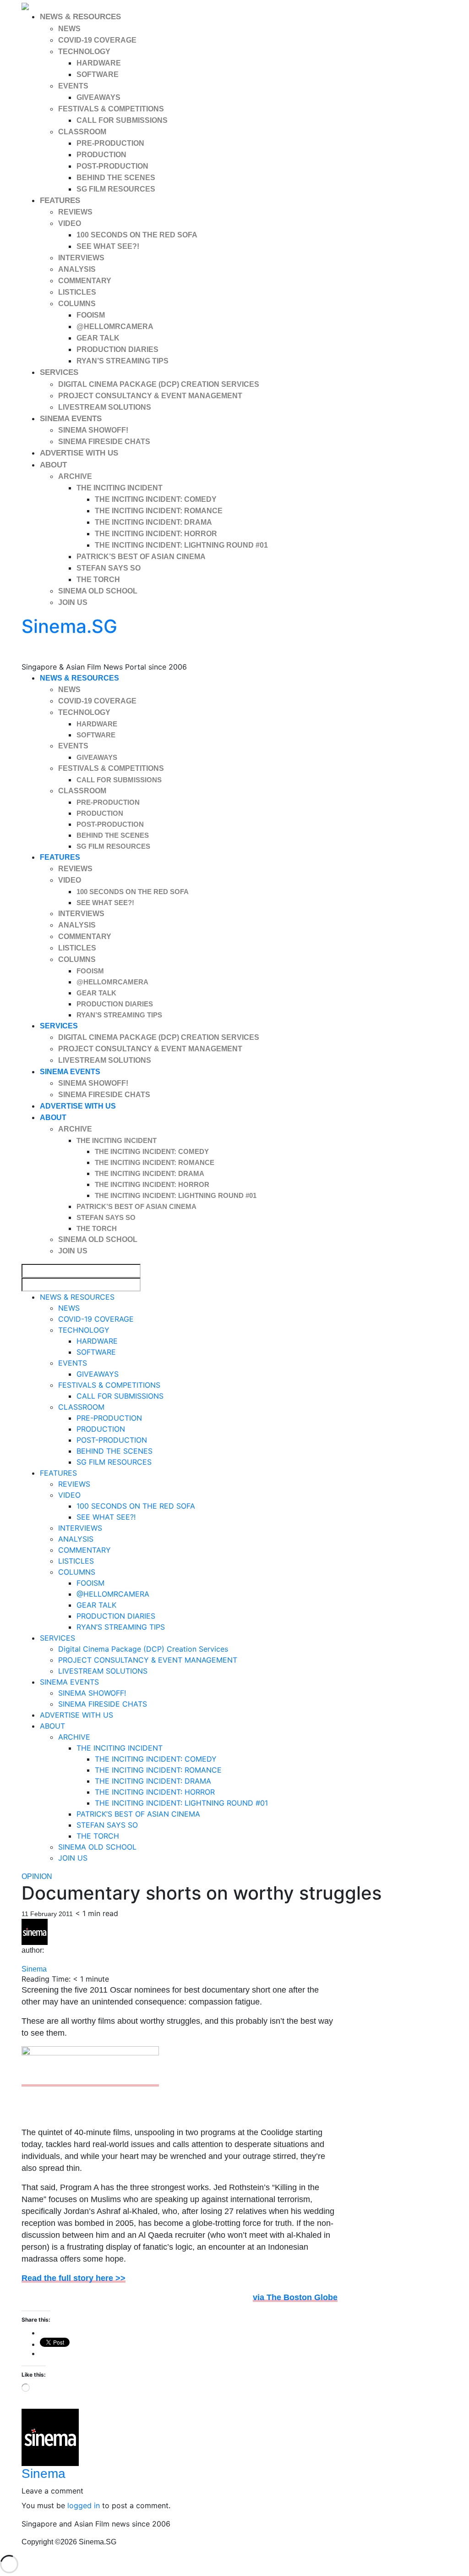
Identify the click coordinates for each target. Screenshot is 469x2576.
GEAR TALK (98, 338)
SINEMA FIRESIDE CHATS (104, 442)
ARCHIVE (75, 476)
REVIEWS (75, 212)
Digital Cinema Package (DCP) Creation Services (159, 384)
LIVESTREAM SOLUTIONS (105, 407)
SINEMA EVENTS (71, 419)
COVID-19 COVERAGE (97, 40)
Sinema (34, 1969)
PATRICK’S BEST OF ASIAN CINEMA (141, 557)
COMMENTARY (85, 281)
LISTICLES (77, 292)
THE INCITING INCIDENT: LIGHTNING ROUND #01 (181, 545)
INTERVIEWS (81, 258)
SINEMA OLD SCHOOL (98, 591)
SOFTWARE (98, 74)
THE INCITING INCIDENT (120, 488)
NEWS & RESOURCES (80, 17)
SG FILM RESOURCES (116, 189)
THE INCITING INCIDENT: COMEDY (156, 499)
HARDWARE (99, 63)
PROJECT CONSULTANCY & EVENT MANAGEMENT (150, 396)
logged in (84, 2505)
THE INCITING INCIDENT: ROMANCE (159, 511)
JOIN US (73, 602)
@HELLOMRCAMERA (115, 327)
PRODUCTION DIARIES (117, 349)
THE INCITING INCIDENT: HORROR (156, 534)
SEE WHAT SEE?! (108, 246)
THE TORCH (98, 579)
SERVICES (59, 372)
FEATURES (60, 200)
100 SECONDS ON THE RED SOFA (137, 235)
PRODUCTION (101, 155)
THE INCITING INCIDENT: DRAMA (153, 522)
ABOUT (53, 465)
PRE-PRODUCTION (110, 143)
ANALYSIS (77, 269)
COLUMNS (77, 304)
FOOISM (91, 315)
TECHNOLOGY (84, 52)
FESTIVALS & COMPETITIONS (111, 109)
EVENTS (73, 86)
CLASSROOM (82, 132)
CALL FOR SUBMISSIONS (122, 120)
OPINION (37, 1876)
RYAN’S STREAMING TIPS (123, 361)
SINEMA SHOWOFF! (93, 430)
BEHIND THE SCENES (116, 178)
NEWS (69, 29)
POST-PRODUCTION (112, 166)
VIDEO (70, 223)
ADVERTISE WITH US (79, 453)
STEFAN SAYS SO (109, 568)
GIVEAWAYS (98, 97)
